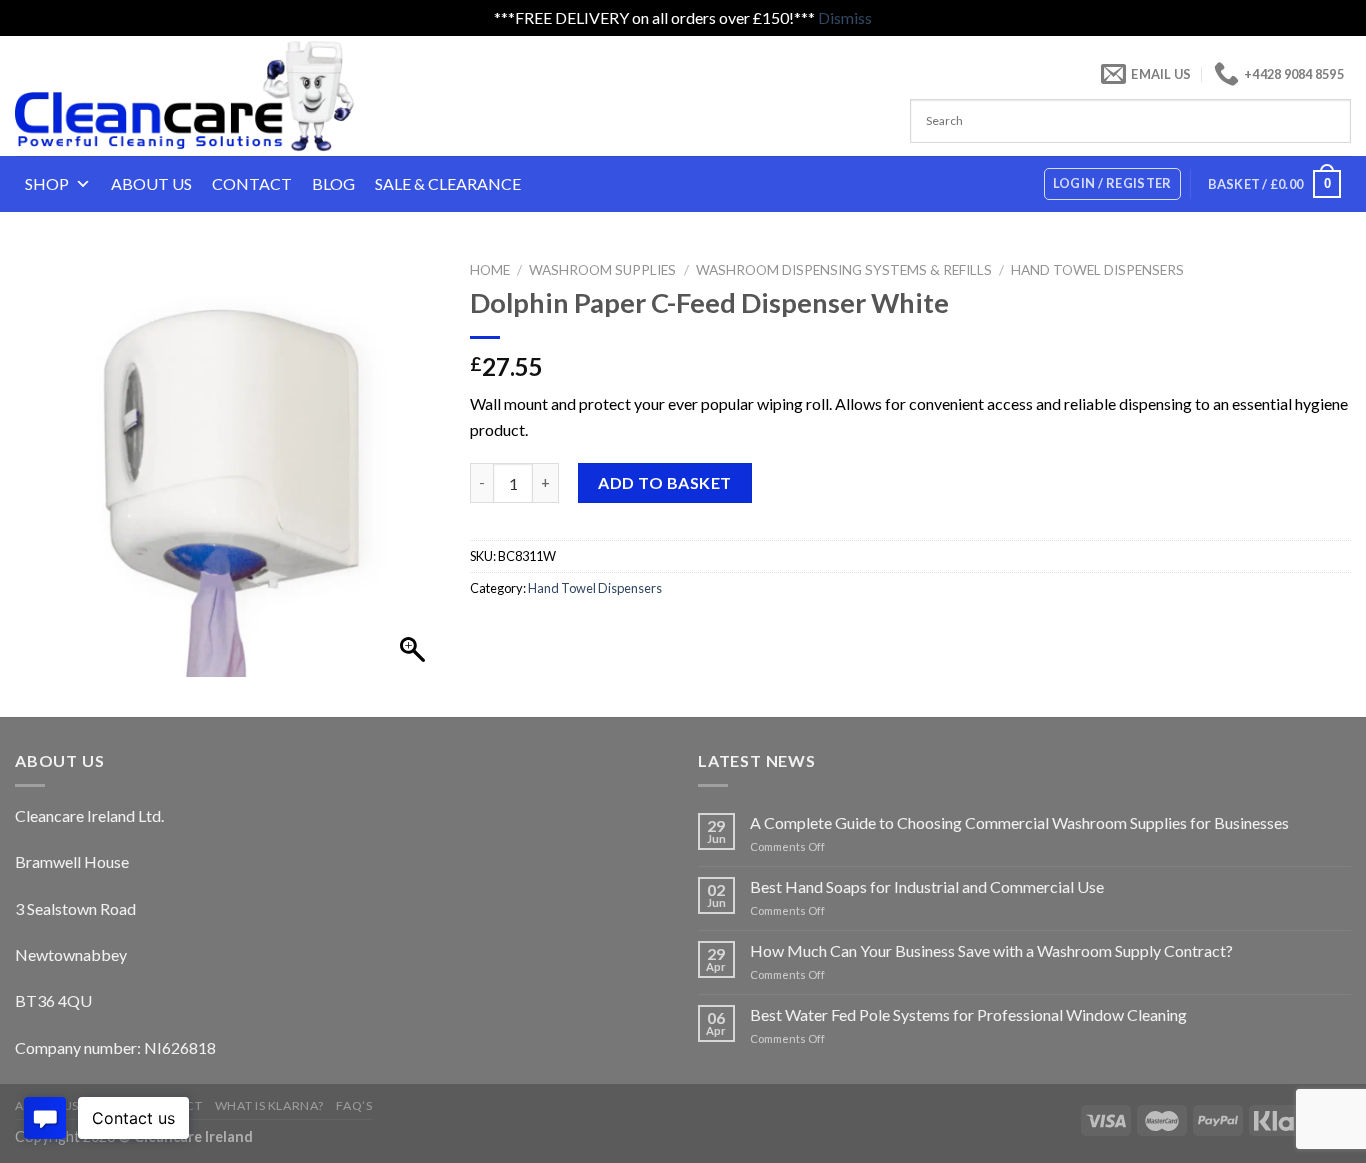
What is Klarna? (269, 1105)
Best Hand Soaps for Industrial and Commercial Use (927, 886)
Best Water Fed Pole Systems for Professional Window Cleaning (968, 1014)
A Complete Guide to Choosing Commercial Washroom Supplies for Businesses (1019, 822)
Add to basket (664, 482)
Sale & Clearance (448, 183)
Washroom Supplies (602, 270)
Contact (252, 183)
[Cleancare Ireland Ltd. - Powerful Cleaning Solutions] (212, 96)
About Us (151, 183)
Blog (333, 183)
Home (490, 270)
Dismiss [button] (845, 17)
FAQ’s (354, 1105)
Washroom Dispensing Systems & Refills (844, 270)
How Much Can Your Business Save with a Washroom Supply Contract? (991, 950)
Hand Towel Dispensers (1097, 270)
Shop (47, 183)
